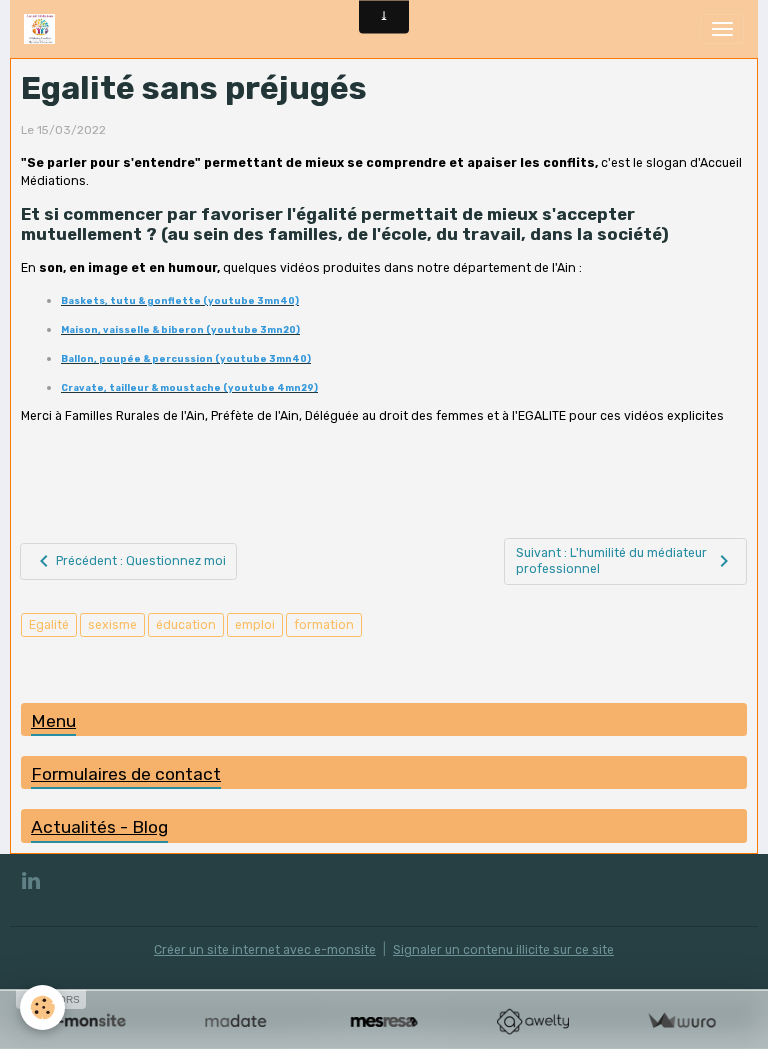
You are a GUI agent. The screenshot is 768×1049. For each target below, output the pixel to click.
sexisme (112, 625)
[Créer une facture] (681, 1021)
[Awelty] (532, 1021)
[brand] (43, 29)
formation (324, 625)
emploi (255, 625)
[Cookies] (42, 1007)
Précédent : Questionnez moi (141, 561)
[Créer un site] (86, 1021)
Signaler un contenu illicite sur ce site (503, 950)
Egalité (49, 625)
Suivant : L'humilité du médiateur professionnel (611, 560)
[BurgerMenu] (722, 29)
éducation (186, 625)
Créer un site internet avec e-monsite (265, 950)
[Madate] (235, 1021)
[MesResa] (384, 1021)
